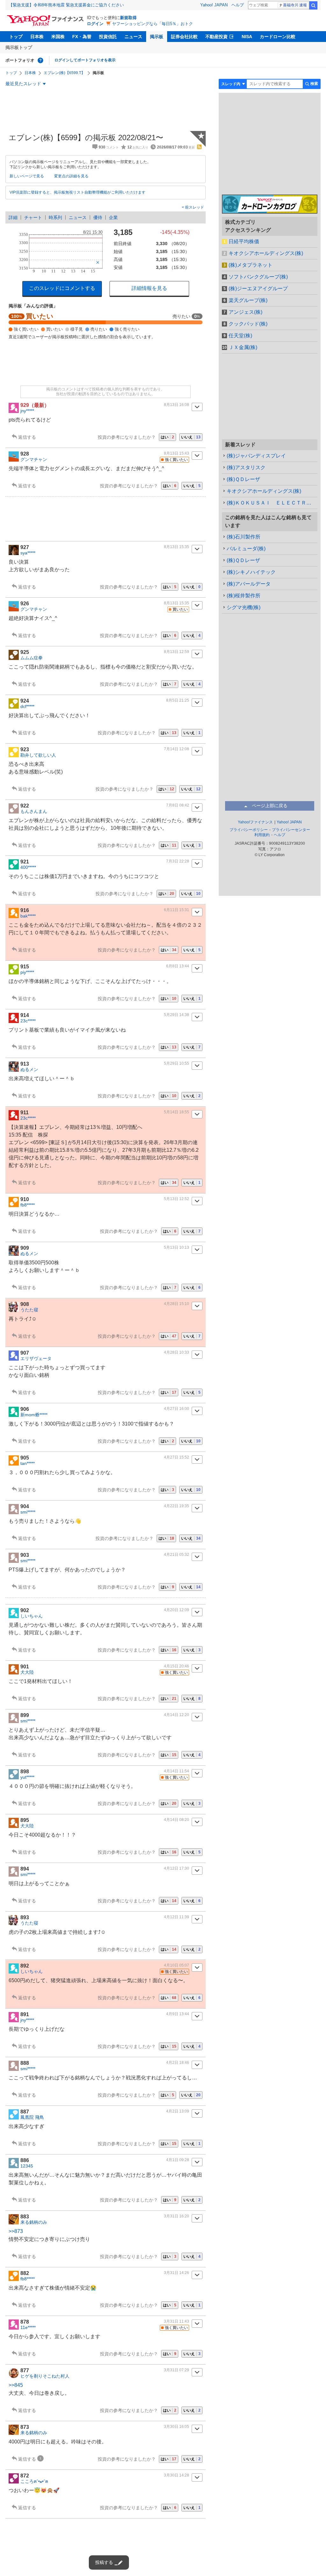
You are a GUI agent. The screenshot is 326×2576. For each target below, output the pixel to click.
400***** (28, 867)
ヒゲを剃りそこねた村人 (45, 2376)
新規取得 (128, 18)
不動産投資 (216, 37)
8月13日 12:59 (177, 652)
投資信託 (108, 37)
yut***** (27, 1777)
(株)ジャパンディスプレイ (256, 456)
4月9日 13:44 (178, 2014)
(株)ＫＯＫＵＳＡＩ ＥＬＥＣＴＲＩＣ (272, 503)
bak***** (28, 916)
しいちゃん (32, 1616)
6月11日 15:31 (177, 910)
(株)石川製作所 (244, 537)
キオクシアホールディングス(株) (266, 253)
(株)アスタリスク (246, 467)
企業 (113, 217)
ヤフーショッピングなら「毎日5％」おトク (152, 24)
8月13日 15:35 (177, 547)
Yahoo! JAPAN (214, 5)
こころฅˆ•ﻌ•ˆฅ (34, 2481)
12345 (27, 2166)
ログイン (95, 24)
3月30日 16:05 (177, 2427)
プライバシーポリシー (249, 830)
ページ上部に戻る (270, 806)
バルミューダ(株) (246, 549)
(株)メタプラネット (251, 265)
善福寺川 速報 (295, 5)
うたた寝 (29, 1310)
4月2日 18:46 (178, 2063)
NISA (247, 37)
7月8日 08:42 (178, 805)
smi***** (28, 1512)
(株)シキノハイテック (251, 572)
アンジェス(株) (245, 312)
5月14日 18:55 (177, 1112)
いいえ (191, 437)
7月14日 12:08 (177, 749)
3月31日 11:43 (177, 2321)
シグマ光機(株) (244, 607)
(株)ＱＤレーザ (243, 479)
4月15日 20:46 (177, 1666)
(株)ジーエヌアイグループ (258, 289)
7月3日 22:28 (178, 861)
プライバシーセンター (291, 830)
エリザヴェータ (36, 1358)
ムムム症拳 (32, 658)
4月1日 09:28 (178, 2160)
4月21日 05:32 (177, 1555)
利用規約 (262, 835)
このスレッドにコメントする (62, 288)
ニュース (133, 37)
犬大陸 (27, 1672)
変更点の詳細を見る (71, 176)
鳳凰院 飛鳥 (32, 2117)
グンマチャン (34, 459)
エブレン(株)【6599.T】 (64, 73)
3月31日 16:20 (177, 2216)
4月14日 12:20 (177, 1715)
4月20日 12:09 (177, 1610)
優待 (98, 217)
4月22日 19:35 (177, 1506)
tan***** (28, 1463)
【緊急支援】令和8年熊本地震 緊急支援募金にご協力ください (66, 5)
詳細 (13, 217)
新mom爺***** (34, 1415)
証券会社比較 (184, 37)
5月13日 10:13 (177, 1247)
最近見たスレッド (23, 84)
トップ (16, 37)
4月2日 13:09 (178, 2111)
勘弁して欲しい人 (38, 755)
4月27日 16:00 (177, 1409)
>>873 (16, 2231)
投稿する (104, 2562)
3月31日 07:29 (177, 2370)
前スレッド (194, 207)
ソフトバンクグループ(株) (258, 277)
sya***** (28, 553)
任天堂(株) (240, 336)
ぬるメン (29, 1069)
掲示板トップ (19, 47)
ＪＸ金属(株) (243, 347)
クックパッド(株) (248, 324)
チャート (33, 217)
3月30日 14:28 (177, 2475)
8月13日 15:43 (177, 453)
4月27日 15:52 (177, 1457)
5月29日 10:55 (177, 1063)
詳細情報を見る (149, 288)
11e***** (28, 2327)
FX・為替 (82, 37)
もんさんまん (34, 811)
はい (167, 437)
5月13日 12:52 (177, 1199)
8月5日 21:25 (178, 700)
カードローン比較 (278, 37)
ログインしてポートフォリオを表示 (85, 60)
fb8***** (28, 1205)
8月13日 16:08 (177, 405)
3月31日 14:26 (177, 2273)
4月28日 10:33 (177, 1352)
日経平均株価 (244, 241)
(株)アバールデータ (249, 584)
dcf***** (27, 706)
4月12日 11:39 (177, 1917)
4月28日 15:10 (177, 1304)
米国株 (58, 37)
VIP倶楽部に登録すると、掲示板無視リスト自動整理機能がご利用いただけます (78, 192)
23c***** (28, 1021)
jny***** (27, 411)
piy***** (27, 972)
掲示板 (157, 37)
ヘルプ (238, 5)
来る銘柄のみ (34, 2222)
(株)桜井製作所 (244, 596)
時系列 (55, 217)
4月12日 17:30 (177, 1868)
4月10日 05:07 (177, 1965)
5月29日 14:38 (177, 1015)
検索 (313, 5)
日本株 (37, 37)
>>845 (16, 2385)
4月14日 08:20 (177, 1820)
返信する (27, 437)
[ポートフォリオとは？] (40, 60)
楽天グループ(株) (248, 300)
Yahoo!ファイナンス (255, 822)
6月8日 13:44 (178, 966)
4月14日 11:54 (177, 1771)
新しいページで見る (27, 176)
